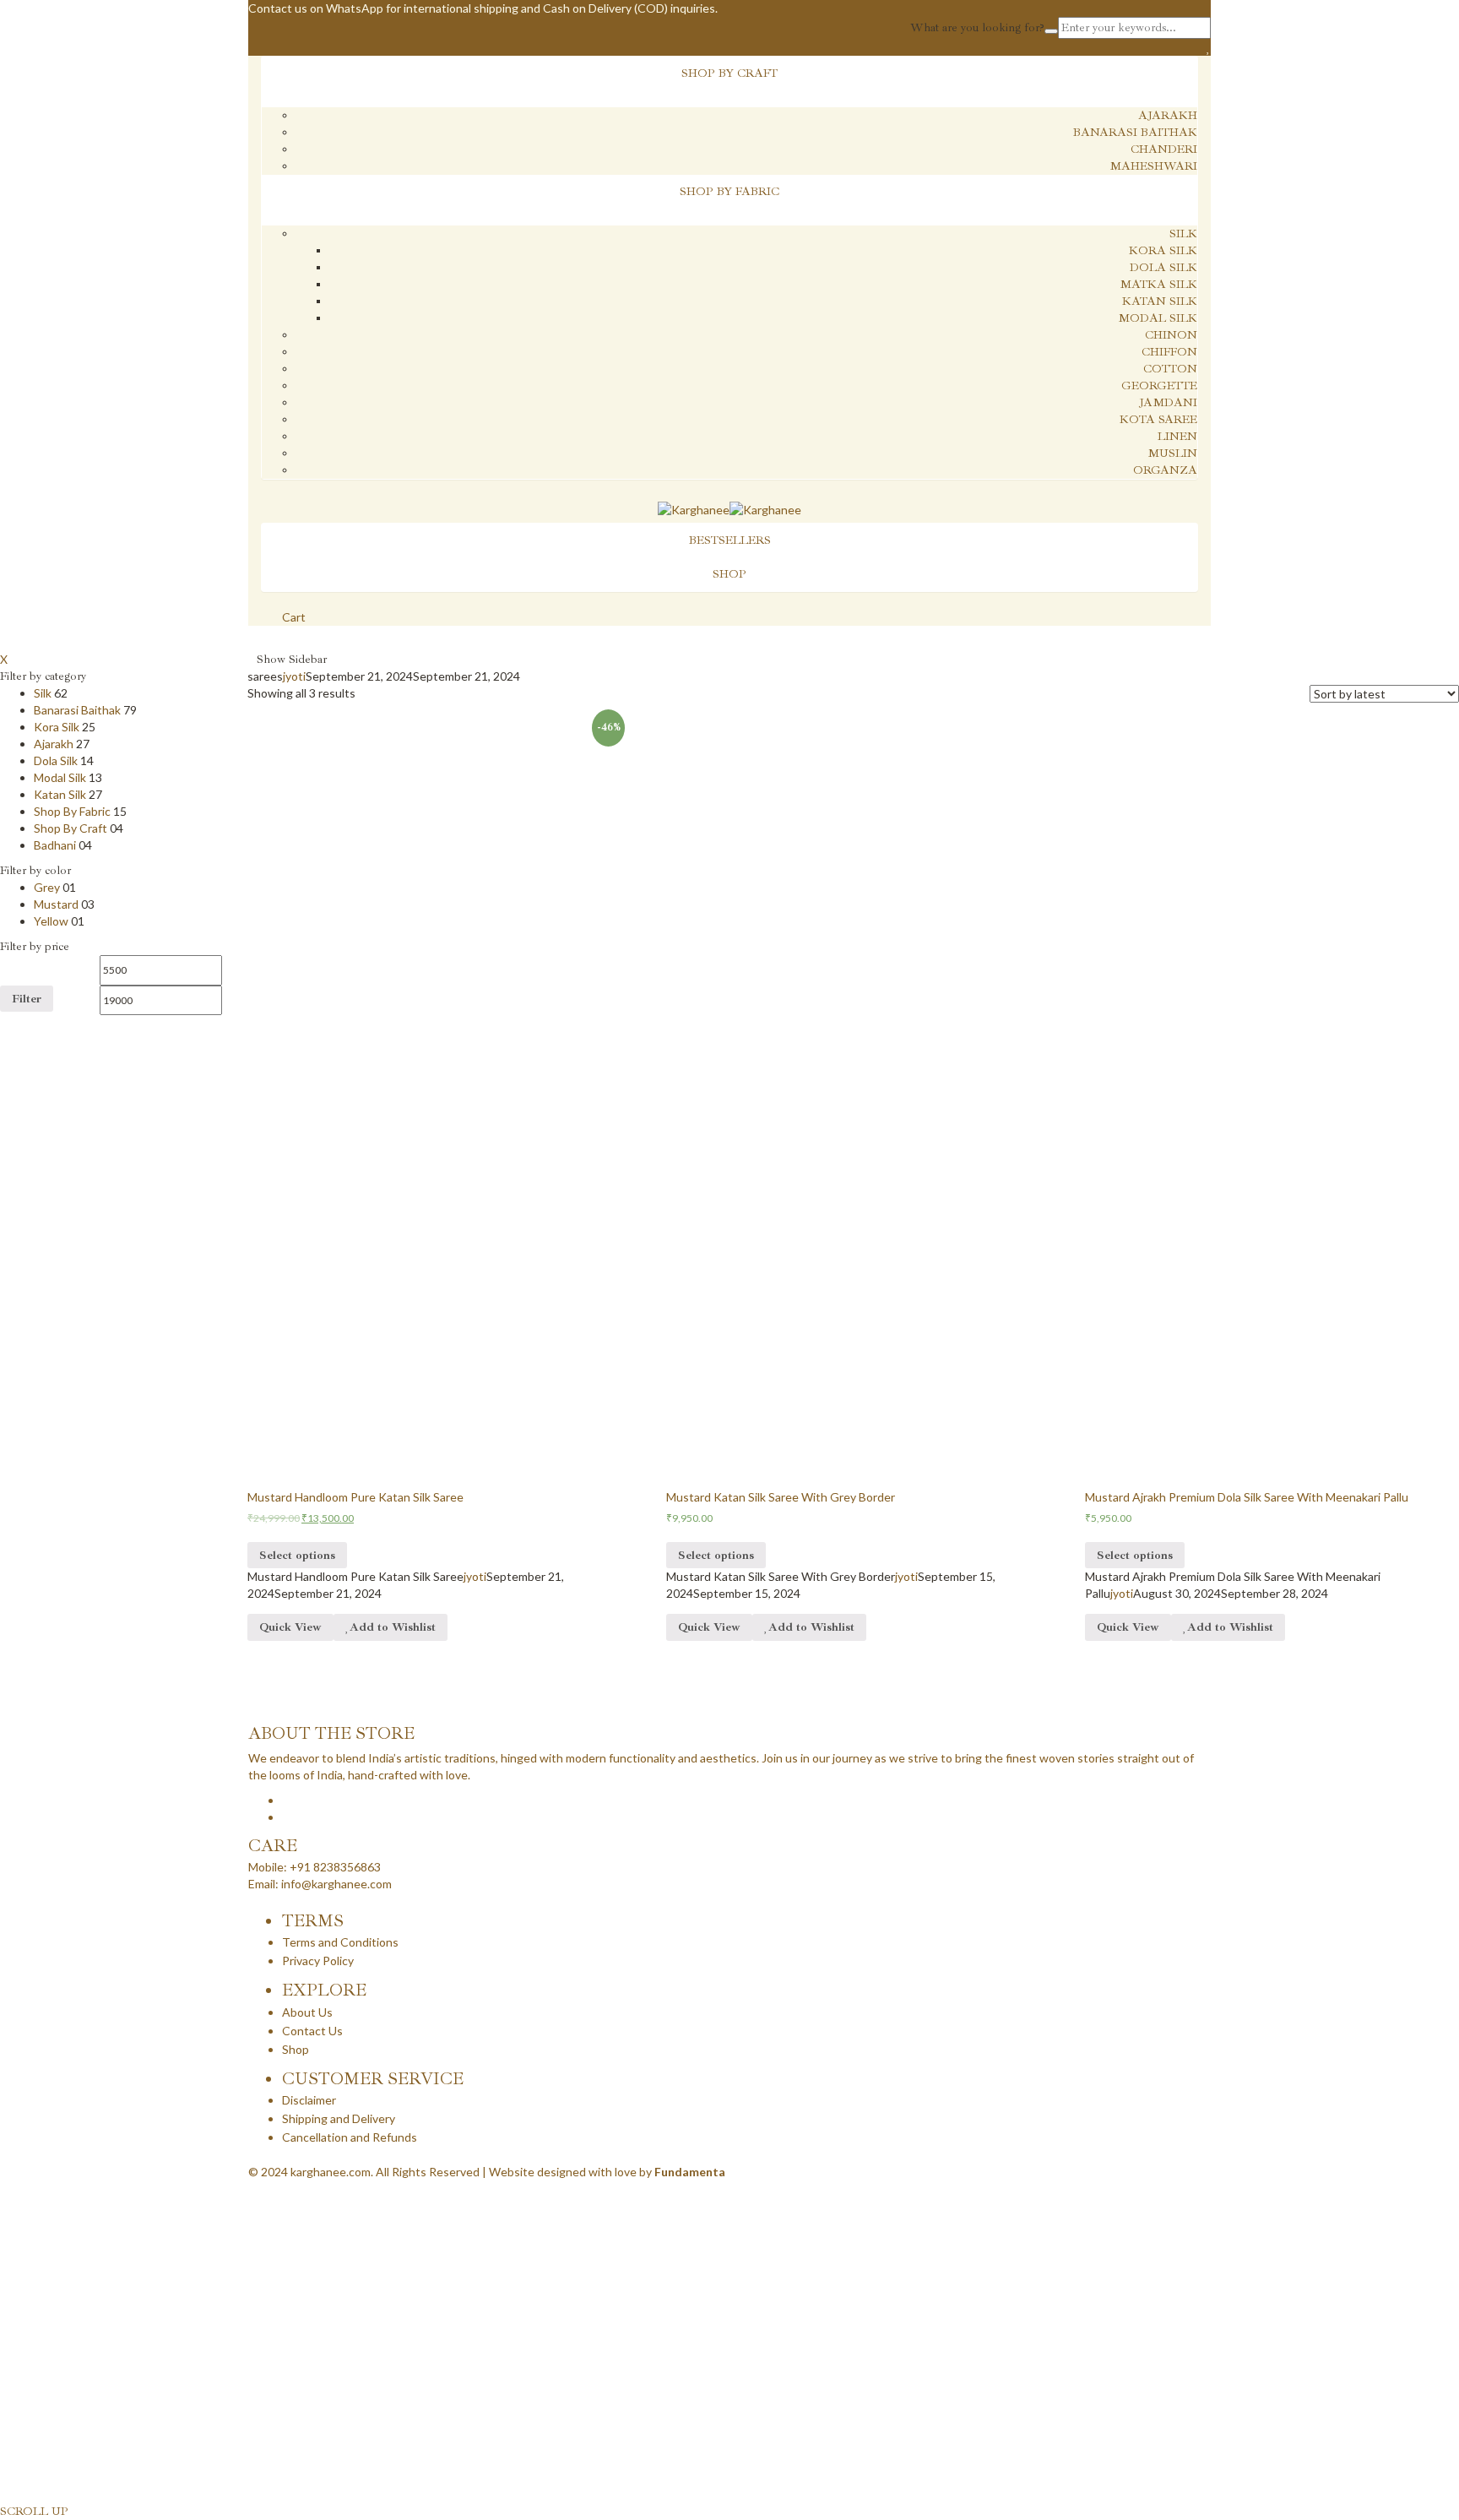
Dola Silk (1163, 267)
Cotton (1170, 369)
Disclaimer (309, 2100)
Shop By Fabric (72, 811)
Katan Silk (1160, 301)
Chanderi (1164, 149)
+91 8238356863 (335, 1867)
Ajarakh (1168, 115)
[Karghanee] (694, 509)
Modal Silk (1158, 318)
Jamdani (1168, 402)
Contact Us (312, 2031)
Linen (1177, 436)
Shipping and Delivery (339, 2118)
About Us (307, 2012)
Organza (1165, 470)
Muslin (1172, 453)
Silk (1183, 234)
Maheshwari (1153, 166)
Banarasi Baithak (1135, 132)
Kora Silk (1163, 250)
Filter (27, 999)
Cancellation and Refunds (350, 2137)
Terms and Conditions (340, 1942)
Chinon (1171, 335)
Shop (296, 2049)
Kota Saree (1158, 419)
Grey (47, 887)
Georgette (1159, 386)
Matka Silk (1158, 284)
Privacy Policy (318, 1961)
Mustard (56, 904)
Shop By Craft (71, 828)
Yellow (51, 921)
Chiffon (1169, 352)
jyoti (294, 676)
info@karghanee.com (336, 1884)
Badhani (55, 845)
